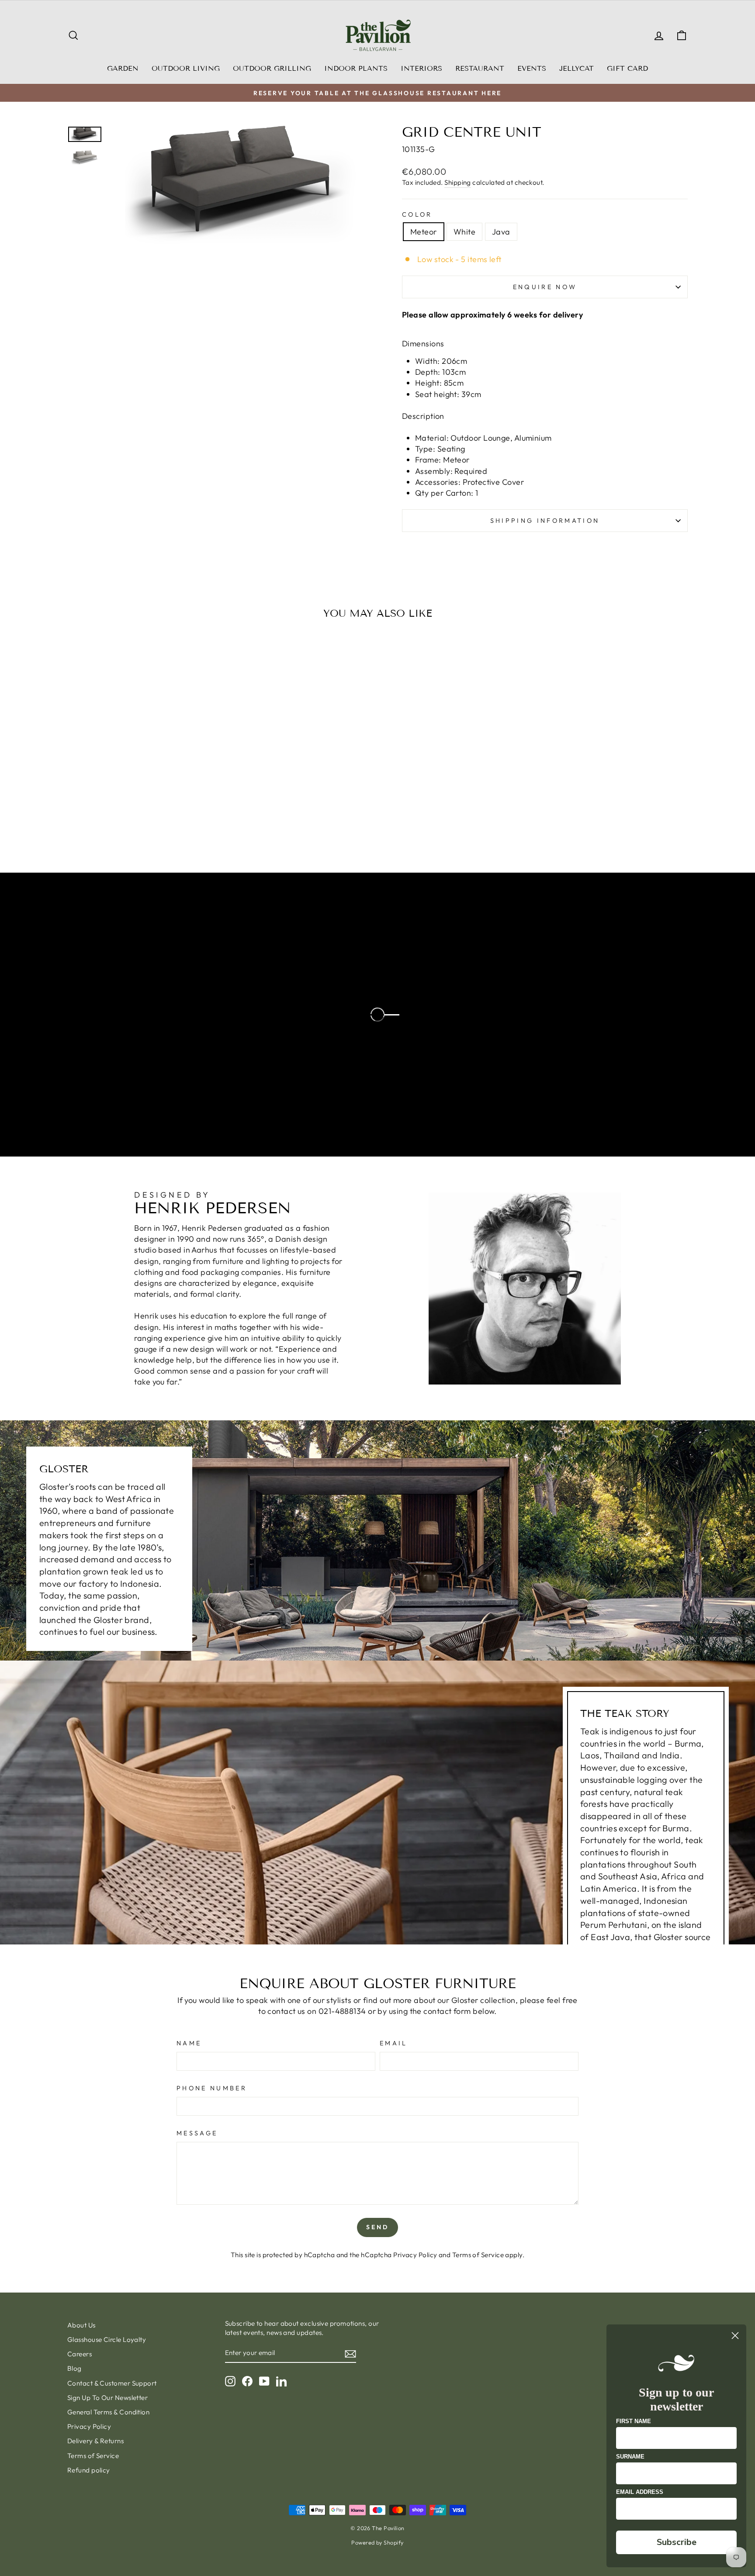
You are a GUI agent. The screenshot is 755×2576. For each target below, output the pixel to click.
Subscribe (677, 2542)
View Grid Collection (109, 1127)
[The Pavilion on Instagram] (230, 2381)
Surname (630, 2457)
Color (417, 214)
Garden (123, 68)
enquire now (545, 287)
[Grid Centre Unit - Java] (153, 821)
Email (394, 2043)
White (464, 232)
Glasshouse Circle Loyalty (107, 2339)
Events (532, 68)
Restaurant (480, 68)
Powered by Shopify (377, 2542)
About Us (81, 2325)
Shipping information (545, 521)
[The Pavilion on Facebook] (247, 2381)
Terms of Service (478, 2255)
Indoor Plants (356, 68)
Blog (74, 2368)
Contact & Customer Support (112, 2383)
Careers (80, 2354)
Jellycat (577, 68)
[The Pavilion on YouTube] (264, 2381)
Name (189, 2043)
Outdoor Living (186, 68)
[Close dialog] (735, 2336)
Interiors (421, 68)
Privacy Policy (415, 2255)
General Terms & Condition (108, 2412)
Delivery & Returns (95, 2441)
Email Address (640, 2492)
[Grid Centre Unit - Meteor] (130, 821)
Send (378, 2227)
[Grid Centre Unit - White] (141, 821)
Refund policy (89, 2470)
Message (197, 2133)
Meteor (424, 232)
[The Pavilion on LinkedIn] (281, 2381)
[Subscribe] (350, 2353)
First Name (634, 2421)
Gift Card (627, 68)
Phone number (212, 2088)
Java (501, 232)
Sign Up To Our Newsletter (107, 2398)
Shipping (458, 182)
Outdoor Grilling (272, 68)
